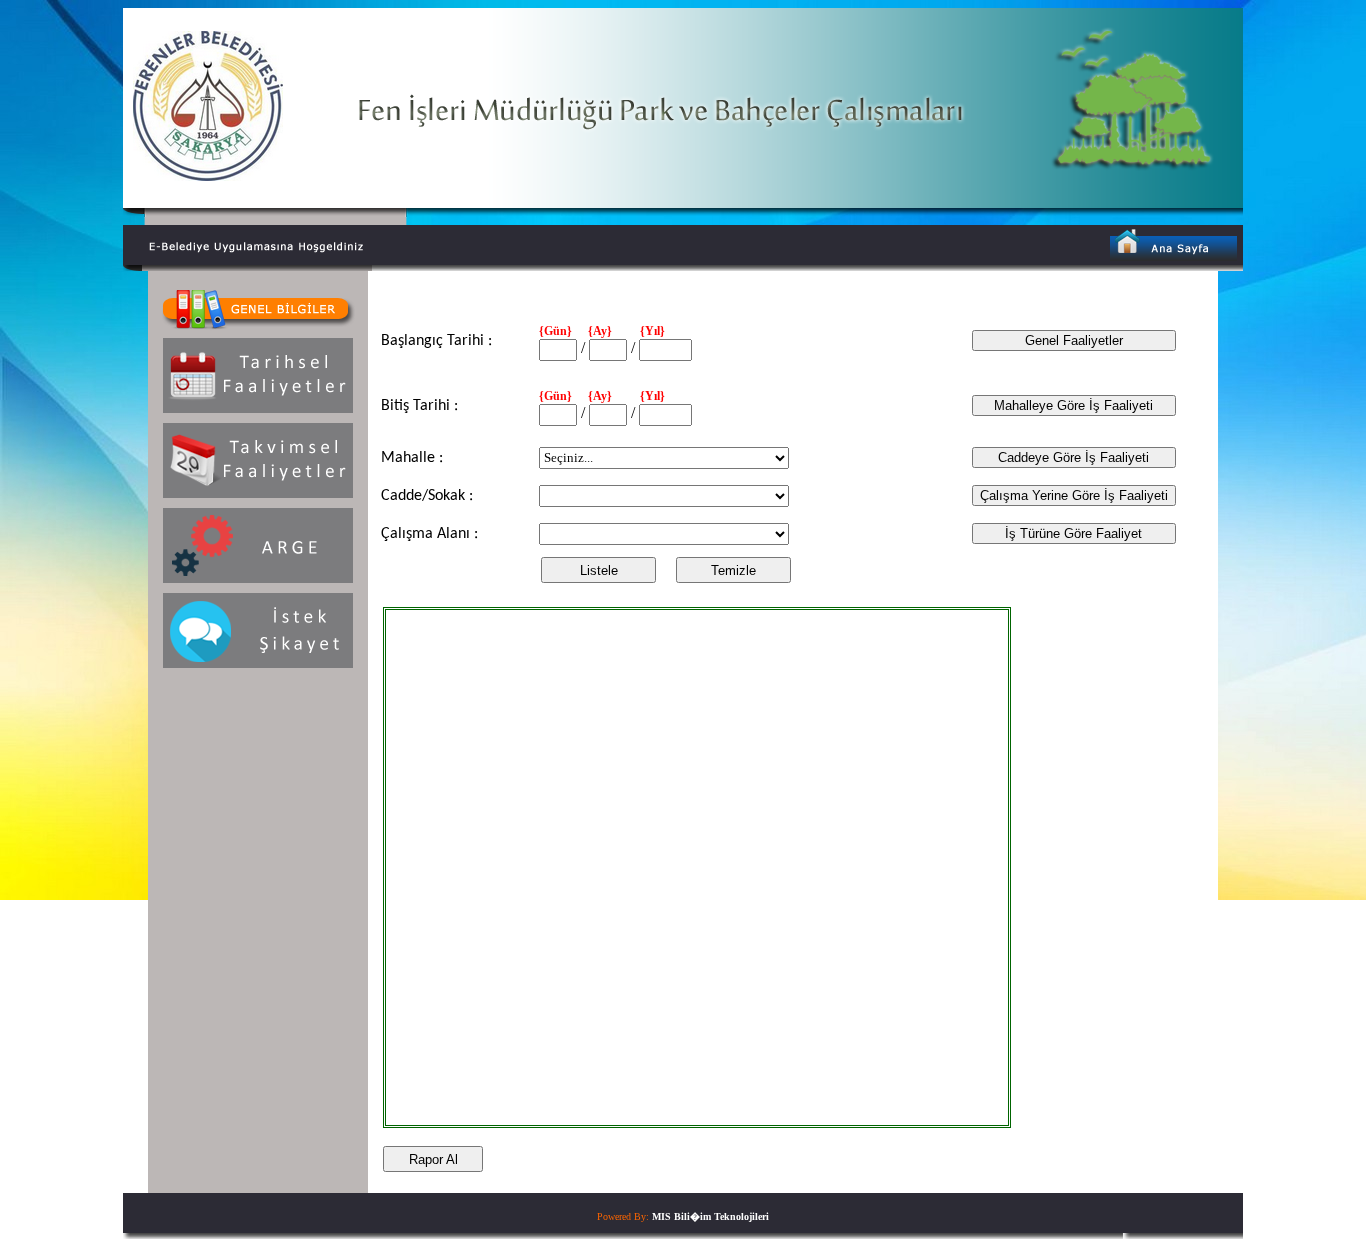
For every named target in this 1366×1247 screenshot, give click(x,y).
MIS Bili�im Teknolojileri (710, 1216)
